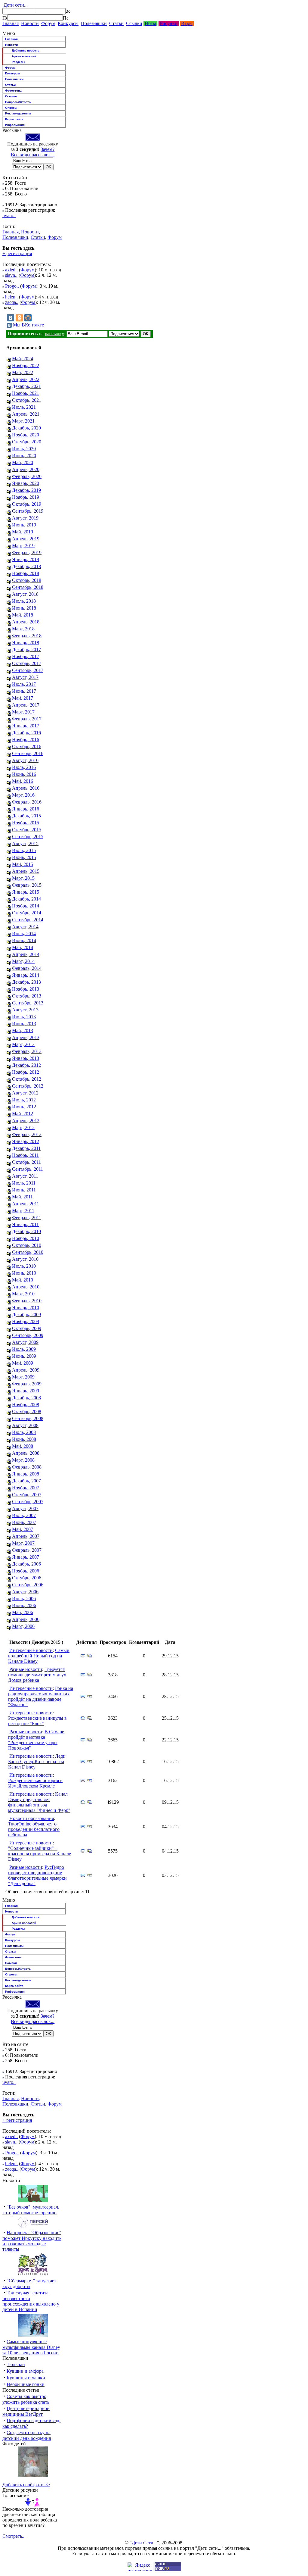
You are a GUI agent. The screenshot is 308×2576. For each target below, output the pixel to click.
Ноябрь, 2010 (26, 1238)
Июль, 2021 (24, 407)
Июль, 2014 (24, 934)
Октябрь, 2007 (27, 1495)
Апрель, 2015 (26, 871)
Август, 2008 (25, 1425)
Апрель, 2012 (26, 1121)
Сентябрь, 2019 (28, 511)
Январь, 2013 (26, 1058)
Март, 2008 (23, 1460)
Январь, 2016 (26, 809)
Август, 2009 (25, 1342)
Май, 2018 (23, 615)
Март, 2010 (23, 1294)
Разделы (18, 62)
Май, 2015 (23, 864)
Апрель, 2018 (26, 622)
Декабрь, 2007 (26, 1481)
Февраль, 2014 (27, 968)
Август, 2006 (25, 1592)
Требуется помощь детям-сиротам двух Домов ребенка (37, 1675)
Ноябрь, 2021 (26, 393)
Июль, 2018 (24, 601)
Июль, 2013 (24, 1017)
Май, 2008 (23, 1446)
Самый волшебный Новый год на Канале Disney (39, 1656)
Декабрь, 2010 (26, 1231)
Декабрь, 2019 (26, 490)
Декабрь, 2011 (26, 1148)
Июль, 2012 (24, 1100)
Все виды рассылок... (33, 155)
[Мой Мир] (28, 318)
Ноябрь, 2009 (26, 1321)
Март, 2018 (23, 629)
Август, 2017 (25, 677)
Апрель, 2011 (26, 1204)
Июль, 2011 (24, 1183)
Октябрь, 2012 (27, 1079)
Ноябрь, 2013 (26, 989)
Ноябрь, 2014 (26, 906)
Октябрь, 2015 (27, 830)
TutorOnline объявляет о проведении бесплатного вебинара (34, 1829)
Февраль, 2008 (27, 1467)
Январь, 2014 (26, 975)
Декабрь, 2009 (26, 1315)
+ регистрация (17, 253)
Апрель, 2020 (26, 469)
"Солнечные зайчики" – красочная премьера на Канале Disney (40, 1854)
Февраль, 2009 (27, 1384)
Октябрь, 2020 (27, 442)
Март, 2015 (23, 878)
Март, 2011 (23, 1211)
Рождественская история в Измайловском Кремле (35, 1783)
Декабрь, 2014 (26, 899)
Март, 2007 (23, 1543)
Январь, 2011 (25, 1224)
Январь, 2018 (26, 643)
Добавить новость (26, 50)
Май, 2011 (22, 1197)
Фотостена (13, 91)
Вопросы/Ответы (18, 102)
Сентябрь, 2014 (28, 920)
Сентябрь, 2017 (28, 670)
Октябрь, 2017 (27, 663)
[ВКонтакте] (11, 318)
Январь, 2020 (26, 483)
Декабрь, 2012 (26, 1065)
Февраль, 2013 (27, 1051)
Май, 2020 (23, 462)
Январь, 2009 (26, 1391)
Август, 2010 (25, 1259)
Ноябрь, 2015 (26, 823)
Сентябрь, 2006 (28, 1585)
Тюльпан (16, 2364)
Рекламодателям (18, 113)
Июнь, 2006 (24, 1605)
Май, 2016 (23, 781)
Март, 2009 (23, 1377)
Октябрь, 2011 (26, 1162)
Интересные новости (31, 1650)
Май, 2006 (23, 1612)
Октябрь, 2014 (27, 913)
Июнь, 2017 (24, 691)
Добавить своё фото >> (26, 2485)
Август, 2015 (25, 843)
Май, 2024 (23, 359)
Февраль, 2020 (27, 476)
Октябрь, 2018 (27, 580)
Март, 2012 (23, 1127)
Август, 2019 (25, 518)
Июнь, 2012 (24, 1107)
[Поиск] (5, 18)
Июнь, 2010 (24, 1273)
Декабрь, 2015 (26, 816)
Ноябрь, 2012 (26, 1072)
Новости (30, 23)
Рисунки (169, 23)
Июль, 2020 (24, 449)
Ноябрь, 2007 (26, 1488)
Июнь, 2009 (24, 1356)
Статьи (116, 23)
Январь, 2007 (26, 1557)
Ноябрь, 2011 (25, 1155)
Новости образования (32, 1818)
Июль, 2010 (24, 1266)
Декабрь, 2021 (26, 386)
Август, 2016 (25, 760)
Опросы (11, 108)
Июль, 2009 (24, 1349)
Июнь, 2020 (24, 456)
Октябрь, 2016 (27, 746)
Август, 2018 (25, 594)
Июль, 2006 (24, 1599)
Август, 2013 (25, 1010)
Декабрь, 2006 (26, 1564)
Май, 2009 (23, 1363)
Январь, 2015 (26, 892)
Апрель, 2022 (26, 379)
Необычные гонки (26, 2384)
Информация (15, 125)
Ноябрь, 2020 (26, 435)
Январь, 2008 (26, 1474)
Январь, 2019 (26, 559)
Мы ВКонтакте (28, 325)
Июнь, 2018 (24, 608)
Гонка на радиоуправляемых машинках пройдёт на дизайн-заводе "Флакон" (41, 1696)
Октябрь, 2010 (27, 1245)
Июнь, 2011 (24, 1190)
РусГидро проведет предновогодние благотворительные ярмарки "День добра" (37, 1875)
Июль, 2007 (24, 1515)
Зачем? (48, 149)
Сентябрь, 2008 (28, 1418)
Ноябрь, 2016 (26, 740)
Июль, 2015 (24, 850)
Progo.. (12, 286)
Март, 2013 (23, 1044)
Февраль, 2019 (27, 553)
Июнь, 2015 (24, 857)
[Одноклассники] (19, 318)
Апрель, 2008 (26, 1453)
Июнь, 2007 (24, 1522)
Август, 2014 (25, 927)
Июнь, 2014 (24, 940)
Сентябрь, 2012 (28, 1086)
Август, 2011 (25, 1176)
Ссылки (134, 23)
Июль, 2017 (24, 684)
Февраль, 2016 (27, 802)
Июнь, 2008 (24, 1439)
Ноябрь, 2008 (26, 1405)
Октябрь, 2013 (27, 996)
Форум (48, 23)
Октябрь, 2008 (27, 1411)
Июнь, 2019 (24, 525)
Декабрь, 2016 (26, 733)
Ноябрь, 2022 (26, 365)
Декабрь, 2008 (26, 1398)
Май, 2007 (23, 1529)
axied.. (11, 270)
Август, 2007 (25, 1508)
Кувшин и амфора (25, 2371)
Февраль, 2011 (27, 1218)
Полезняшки (94, 23)
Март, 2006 (23, 1626)
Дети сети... (15, 5)
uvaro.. (9, 215)
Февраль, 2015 (27, 885)
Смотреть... (14, 2536)
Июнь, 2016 (24, 774)
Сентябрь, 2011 (28, 1169)
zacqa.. (12, 302)
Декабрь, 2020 (26, 428)
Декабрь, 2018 (26, 566)
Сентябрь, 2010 (28, 1252)
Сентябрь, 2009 (28, 1335)
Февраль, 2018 (27, 636)
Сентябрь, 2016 (28, 753)
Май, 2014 (23, 947)
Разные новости (26, 1669)
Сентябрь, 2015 (28, 837)
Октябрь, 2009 (27, 1328)
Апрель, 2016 (26, 788)
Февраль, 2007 (27, 1550)
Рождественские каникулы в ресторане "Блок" (37, 1721)
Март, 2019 (23, 546)
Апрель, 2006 (26, 1619)
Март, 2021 (23, 421)
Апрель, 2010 (26, 1287)
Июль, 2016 (24, 767)
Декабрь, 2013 (26, 982)
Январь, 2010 (26, 1308)
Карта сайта (14, 119)
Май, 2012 (23, 1114)
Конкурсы (68, 23)
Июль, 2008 (24, 1432)
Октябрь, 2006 (27, 1578)
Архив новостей (24, 56)
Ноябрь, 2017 (26, 656)
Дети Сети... (144, 2543)
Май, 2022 (23, 372)
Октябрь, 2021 (27, 400)
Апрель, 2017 (26, 705)
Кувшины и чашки (26, 2378)
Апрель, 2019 (26, 539)
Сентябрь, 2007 (28, 1502)
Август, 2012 (25, 1093)
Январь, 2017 (26, 726)
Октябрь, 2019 (27, 504)
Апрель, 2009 (26, 1370)
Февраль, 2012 (27, 1134)
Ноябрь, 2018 (26, 573)
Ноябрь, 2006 (26, 1571)
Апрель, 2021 (26, 414)
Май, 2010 (23, 1280)
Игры (187, 23)
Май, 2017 (23, 698)
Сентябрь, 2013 (28, 1003)
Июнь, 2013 (24, 1024)
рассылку (54, 334)
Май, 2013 (23, 1030)
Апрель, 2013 (26, 1037)
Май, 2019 (23, 532)
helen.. (11, 297)
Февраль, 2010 (27, 1301)
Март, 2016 (23, 795)
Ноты (150, 23)
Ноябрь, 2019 (26, 497)
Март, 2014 (23, 961)
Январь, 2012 (26, 1141)
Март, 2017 (23, 712)
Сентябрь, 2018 (28, 587)
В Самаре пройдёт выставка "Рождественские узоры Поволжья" (36, 1740)
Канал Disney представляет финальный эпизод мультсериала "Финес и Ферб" (39, 1802)
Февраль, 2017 (27, 719)
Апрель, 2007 (26, 1536)
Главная (11, 23)
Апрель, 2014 (26, 954)
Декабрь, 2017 (26, 649)
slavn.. (11, 275)
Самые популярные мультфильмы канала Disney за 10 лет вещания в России (31, 2347)
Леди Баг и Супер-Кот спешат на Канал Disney (37, 1761)
